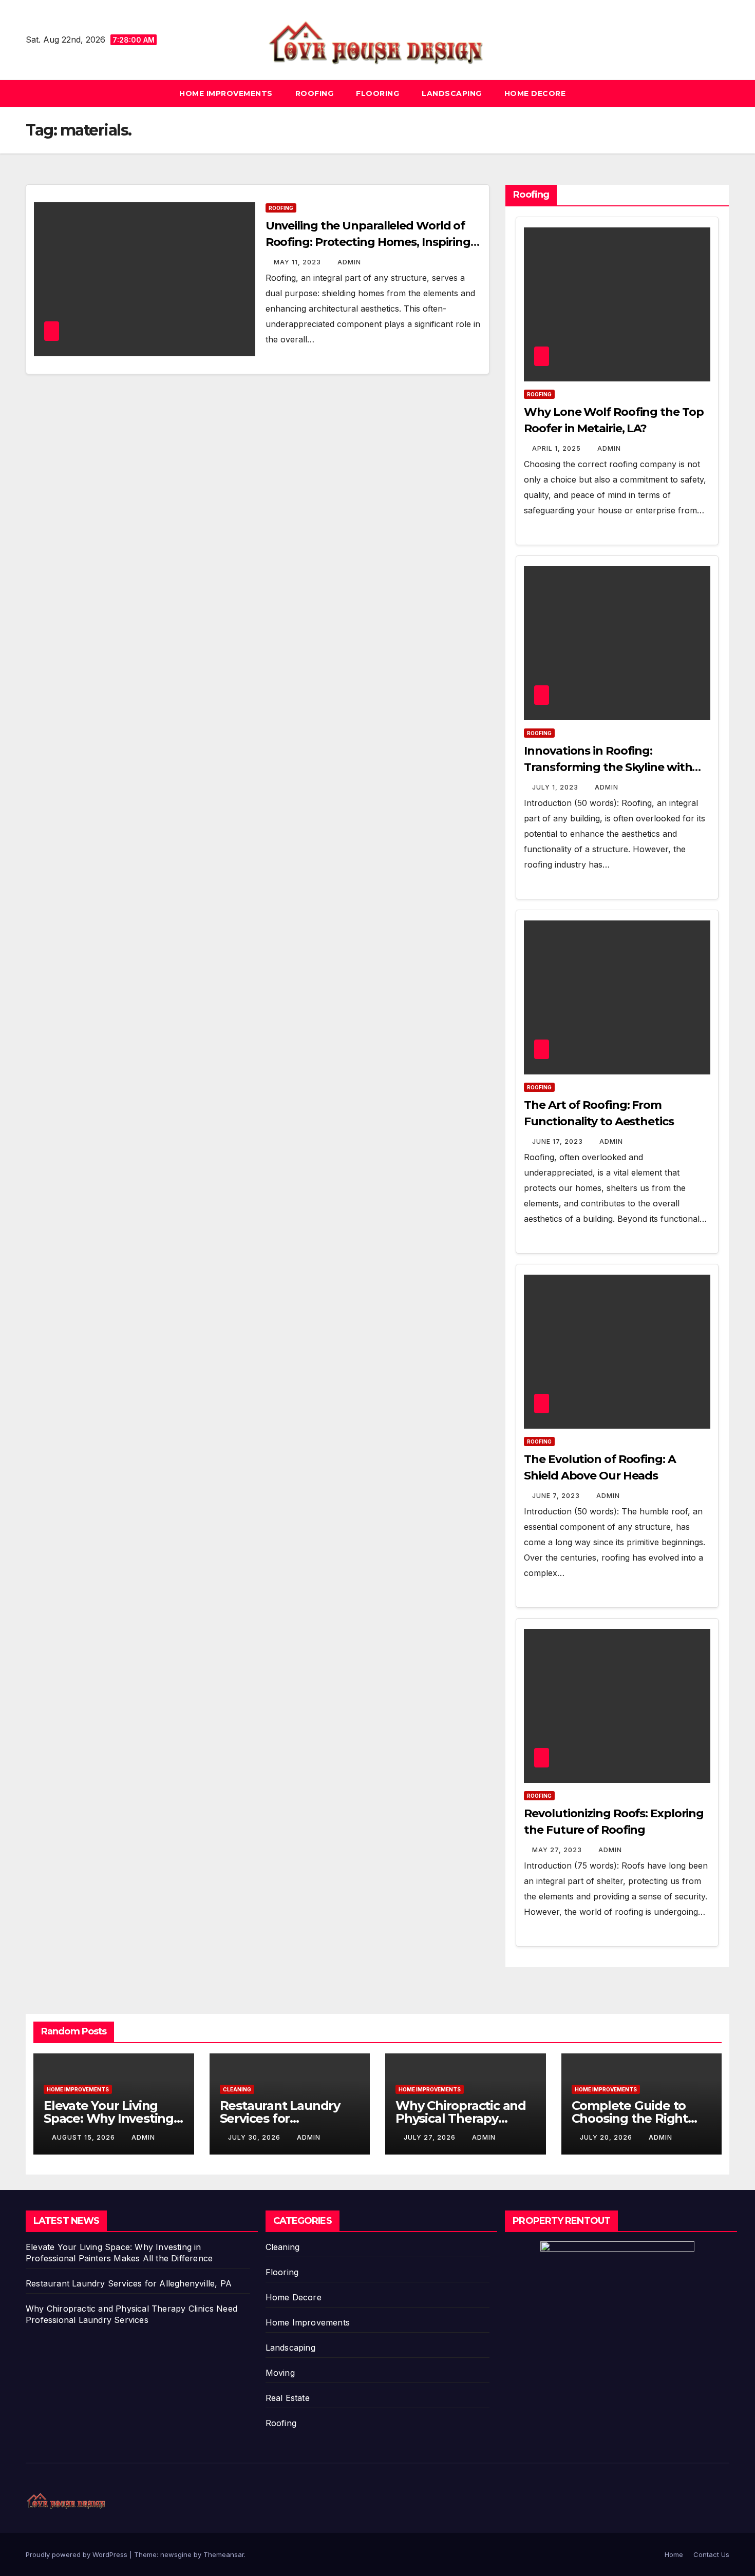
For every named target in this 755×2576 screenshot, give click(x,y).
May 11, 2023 (298, 262)
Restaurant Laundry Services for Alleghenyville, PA (280, 2118)
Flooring (377, 93)
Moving (280, 2373)
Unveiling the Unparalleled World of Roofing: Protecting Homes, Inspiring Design (368, 242)
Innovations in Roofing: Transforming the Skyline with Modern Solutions (608, 767)
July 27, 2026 (431, 2137)
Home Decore (535, 93)
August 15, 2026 (84, 2137)
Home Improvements (226, 93)
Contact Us (711, 2554)
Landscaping (452, 93)
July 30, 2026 (255, 2137)
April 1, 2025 (558, 448)
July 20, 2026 (607, 2137)
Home (674, 2554)
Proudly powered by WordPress (78, 2554)
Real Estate (288, 2398)
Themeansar (224, 2554)
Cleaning (237, 2089)
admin (349, 262)
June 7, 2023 (557, 1496)
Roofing (315, 93)
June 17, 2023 (559, 1141)
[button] (722, 93)
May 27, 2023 (558, 1850)
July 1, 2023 (556, 787)
